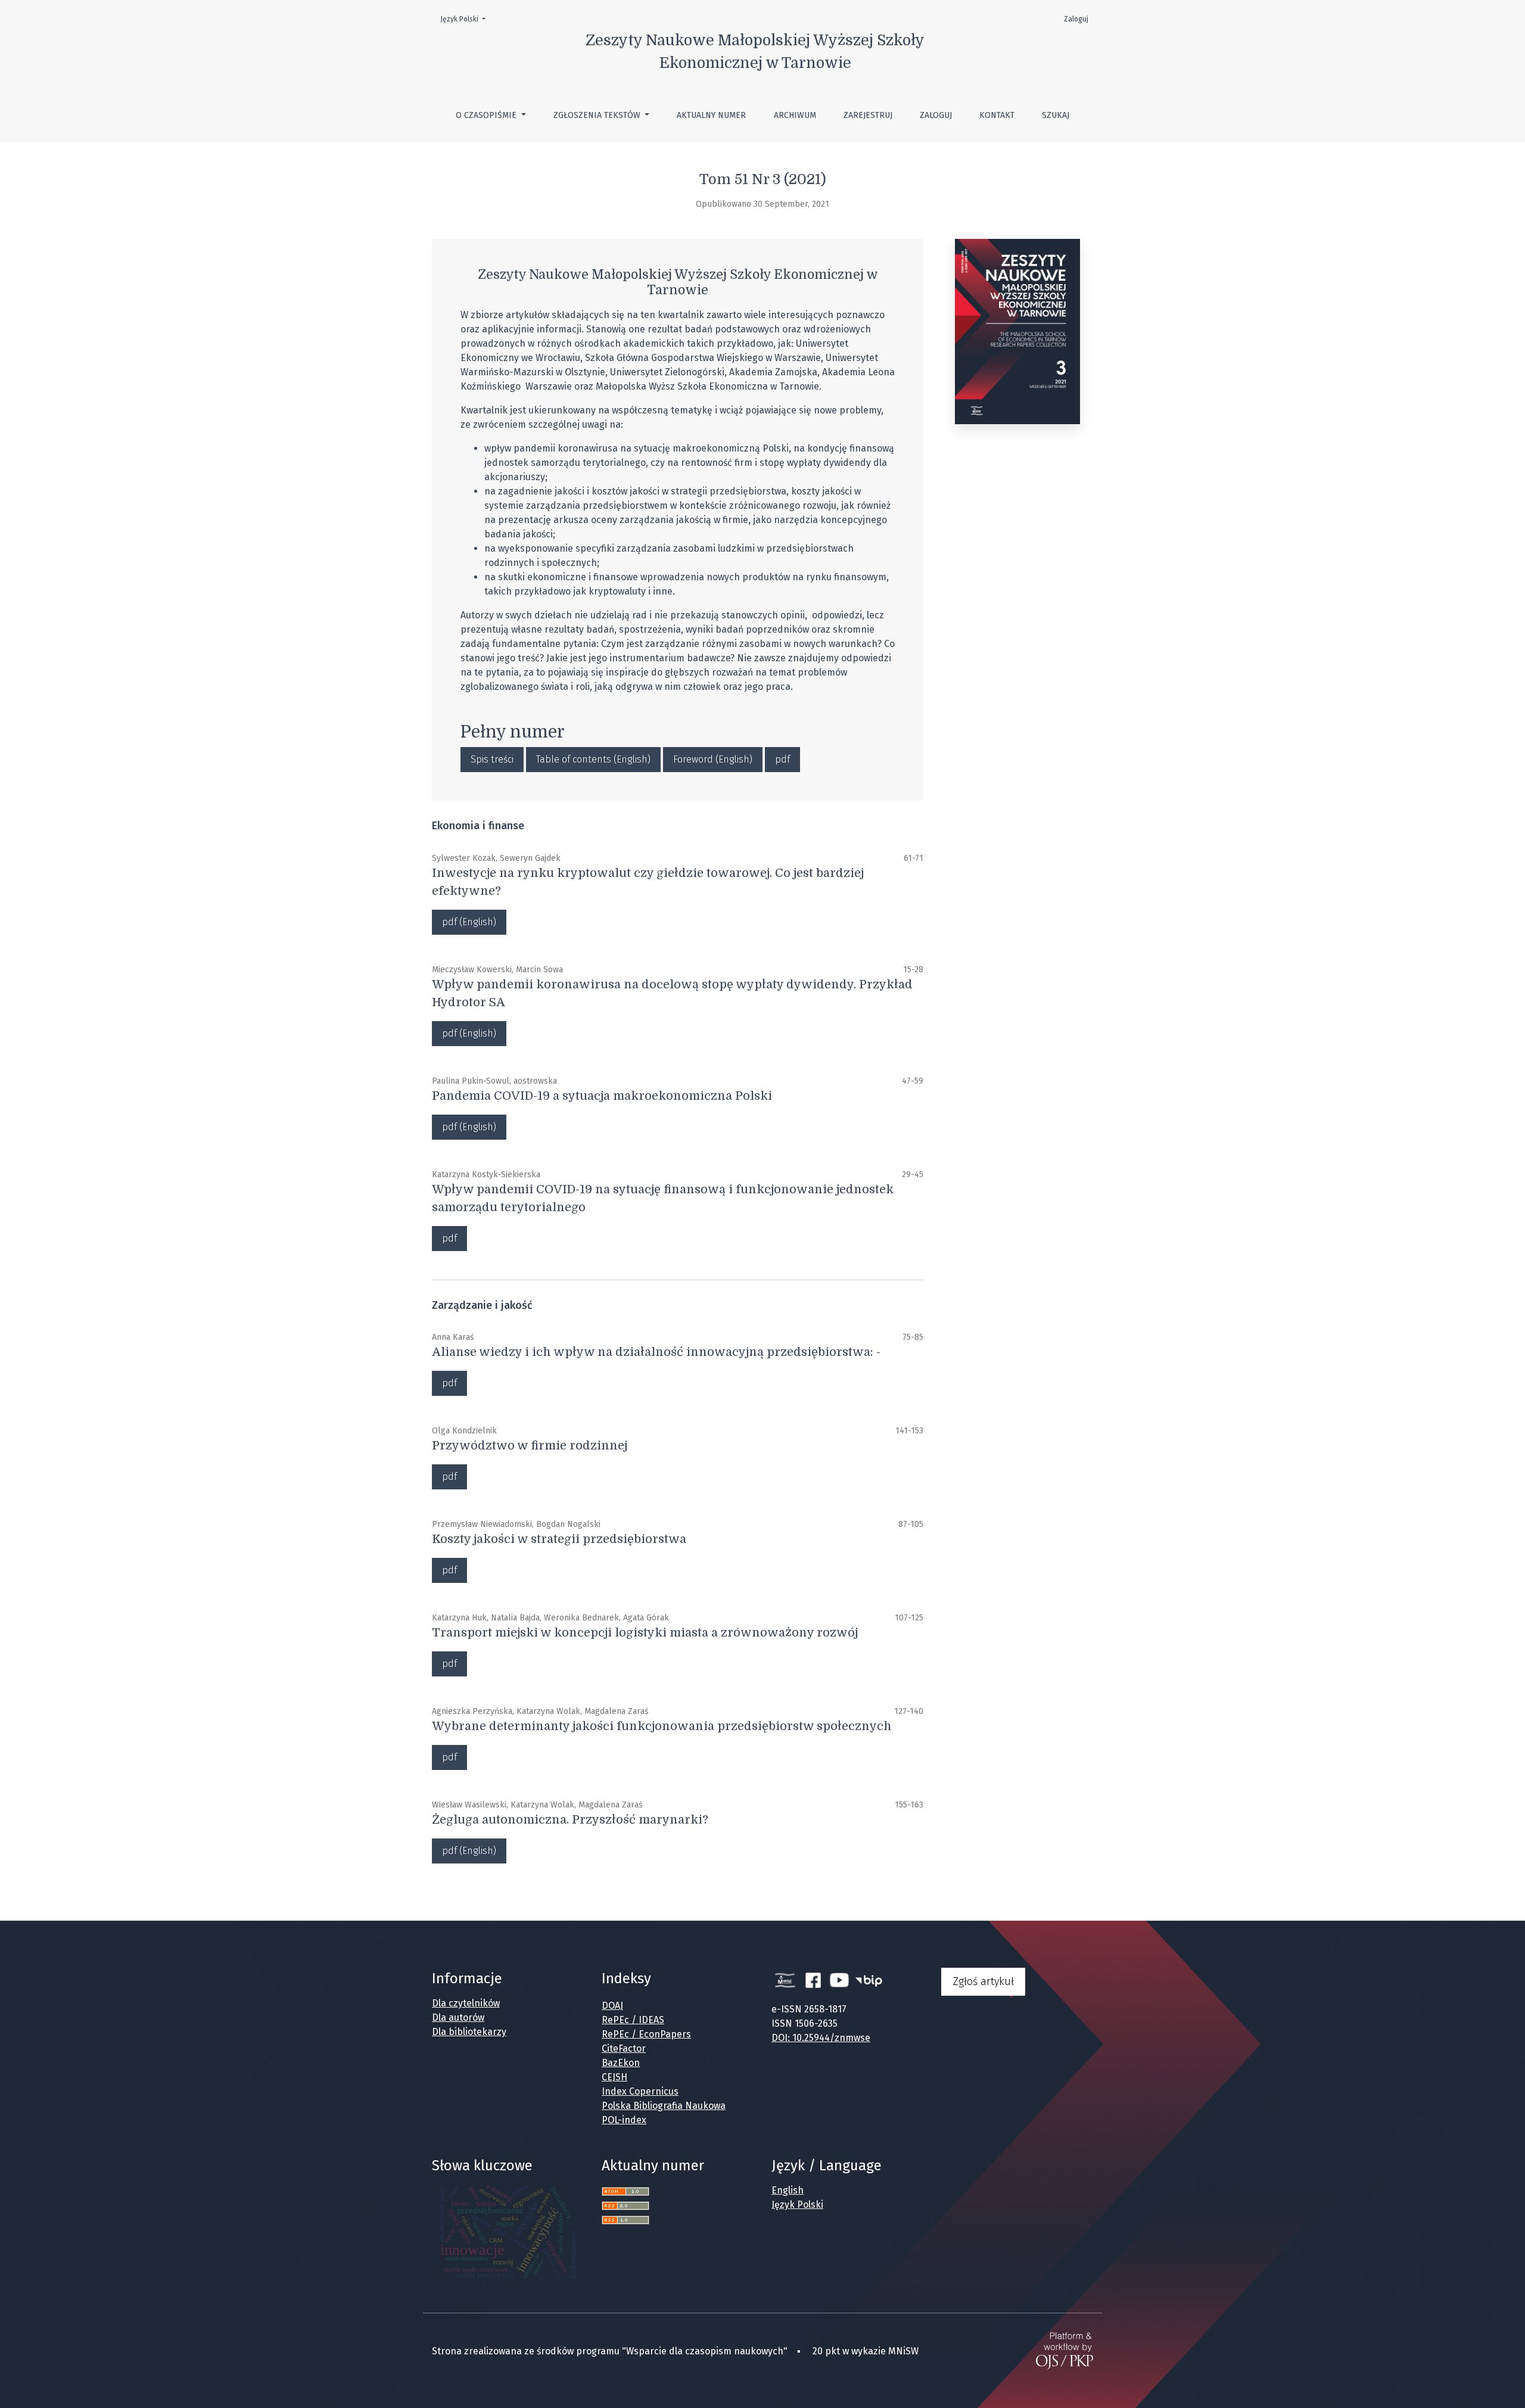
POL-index (624, 2120)
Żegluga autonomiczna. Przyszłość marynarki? (570, 1820)
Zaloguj (936, 115)
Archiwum (795, 115)
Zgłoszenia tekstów (598, 115)
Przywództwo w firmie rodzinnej (530, 1446)
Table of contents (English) (593, 759)
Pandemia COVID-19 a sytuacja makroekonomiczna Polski (602, 1096)
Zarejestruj (868, 115)
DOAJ (612, 2006)
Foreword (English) (713, 759)
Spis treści (492, 759)
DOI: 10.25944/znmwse (821, 2038)
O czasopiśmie (487, 115)
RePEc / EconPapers (646, 2034)
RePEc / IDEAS (633, 2020)
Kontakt (997, 115)
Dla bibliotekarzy (469, 2032)
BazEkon (621, 2063)
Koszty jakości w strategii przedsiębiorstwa (559, 1539)
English (788, 2190)
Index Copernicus (640, 2091)
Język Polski (466, 19)
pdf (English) (469, 922)
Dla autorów (458, 2017)
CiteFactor (624, 2048)
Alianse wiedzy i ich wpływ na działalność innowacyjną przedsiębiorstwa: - (656, 1352)
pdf (782, 759)
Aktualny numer (711, 115)
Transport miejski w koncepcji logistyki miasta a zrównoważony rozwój (645, 1633)
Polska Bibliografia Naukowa (664, 2106)
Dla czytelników (466, 2003)
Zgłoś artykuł (983, 1981)
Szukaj (1056, 115)
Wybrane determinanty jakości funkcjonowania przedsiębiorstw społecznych (662, 1726)
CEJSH (614, 2077)
